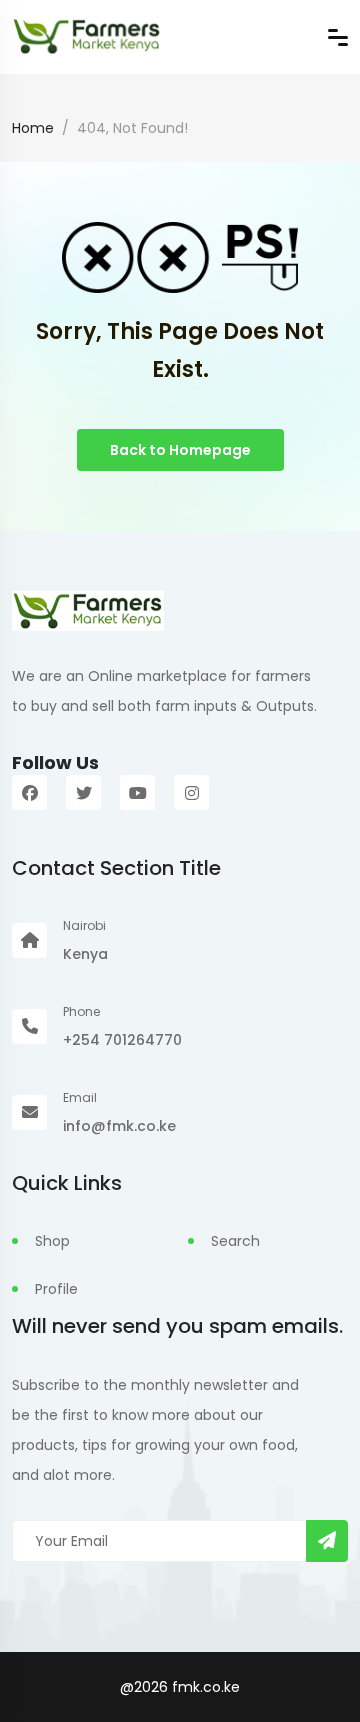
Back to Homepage (180, 450)
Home (33, 128)
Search (235, 1241)
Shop (52, 1241)
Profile (56, 1289)
